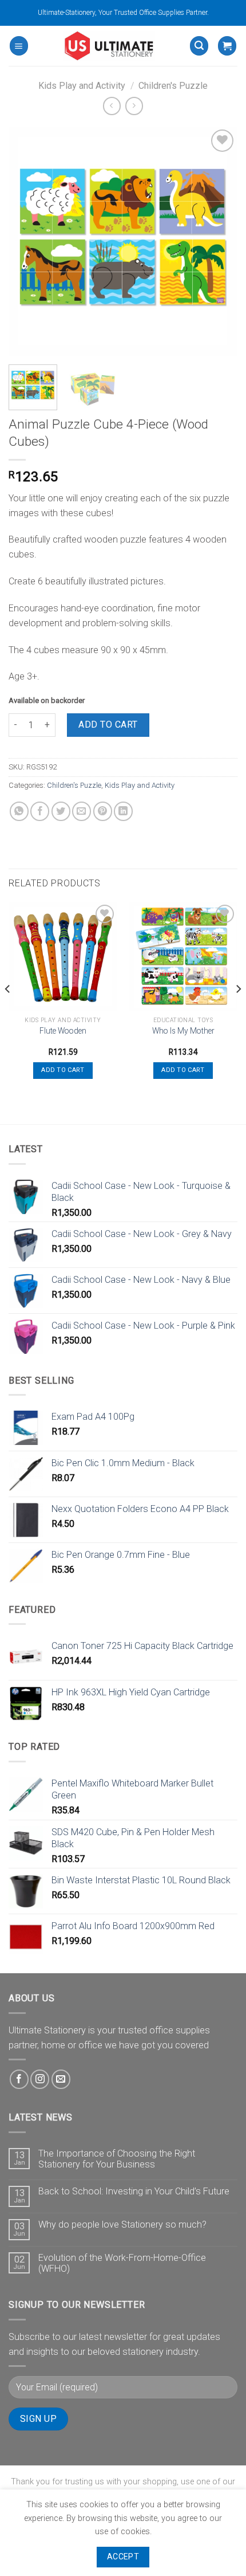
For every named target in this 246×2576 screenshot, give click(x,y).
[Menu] (19, 46)
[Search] (199, 46)
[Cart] (227, 46)
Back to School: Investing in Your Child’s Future (134, 2191)
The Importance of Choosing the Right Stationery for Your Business (117, 2159)
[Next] (219, 241)
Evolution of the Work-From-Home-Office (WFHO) (122, 2263)
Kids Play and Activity (82, 86)
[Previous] (27, 241)
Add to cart (108, 724)
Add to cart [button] (63, 1070)
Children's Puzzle (173, 86)
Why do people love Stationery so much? (122, 2224)
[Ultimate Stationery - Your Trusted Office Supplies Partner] (109, 46)
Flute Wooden (63, 1031)
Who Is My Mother (183, 1031)
